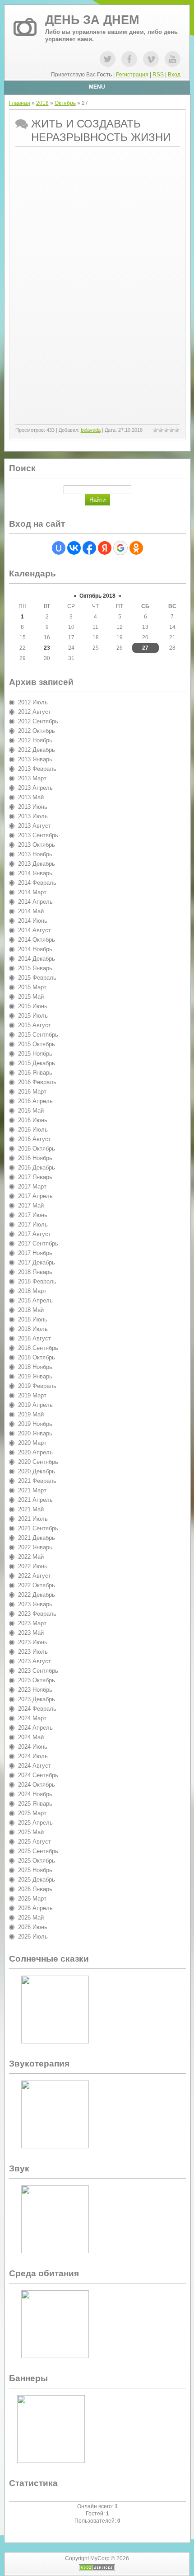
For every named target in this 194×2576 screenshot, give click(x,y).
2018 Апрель (35, 1300)
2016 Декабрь (37, 1168)
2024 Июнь (33, 1747)
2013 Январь (35, 759)
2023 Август (35, 1661)
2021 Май (31, 1509)
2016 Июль (33, 1130)
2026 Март (32, 1899)
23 (47, 648)
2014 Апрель (35, 902)
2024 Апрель (35, 1728)
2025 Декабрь (37, 1880)
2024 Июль (33, 1756)
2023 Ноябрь (35, 1690)
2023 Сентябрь (38, 1671)
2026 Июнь (33, 1927)
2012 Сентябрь (38, 721)
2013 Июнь (33, 807)
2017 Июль (33, 1224)
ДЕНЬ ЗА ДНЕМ (92, 20)
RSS (158, 75)
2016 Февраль (37, 1082)
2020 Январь (35, 1433)
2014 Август (35, 930)
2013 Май (31, 797)
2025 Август (35, 1842)
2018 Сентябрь (38, 1348)
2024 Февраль (37, 1709)
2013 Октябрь (37, 845)
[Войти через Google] (120, 548)
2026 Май (31, 1918)
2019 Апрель (35, 1405)
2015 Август (35, 1025)
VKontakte (151, 59)
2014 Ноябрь (35, 949)
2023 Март (32, 1623)
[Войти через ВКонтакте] (74, 548)
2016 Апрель (35, 1101)
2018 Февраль (37, 1281)
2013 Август (35, 826)
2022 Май (31, 1557)
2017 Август (35, 1234)
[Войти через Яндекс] (105, 548)
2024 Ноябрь (35, 1794)
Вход (174, 75)
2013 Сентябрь (38, 835)
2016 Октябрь (37, 1149)
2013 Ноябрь (35, 854)
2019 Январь (35, 1376)
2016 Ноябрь (35, 1158)
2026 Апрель (35, 1908)
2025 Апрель (35, 1823)
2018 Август (35, 1338)
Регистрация (132, 75)
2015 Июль (33, 1016)
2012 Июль (33, 702)
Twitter (108, 59)
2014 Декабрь (37, 959)
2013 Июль (33, 816)
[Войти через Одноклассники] (136, 548)
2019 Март (32, 1395)
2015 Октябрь (37, 1044)
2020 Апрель (35, 1452)
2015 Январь (35, 968)
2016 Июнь (33, 1120)
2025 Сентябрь (38, 1851)
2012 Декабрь (37, 750)
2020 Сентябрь (38, 1462)
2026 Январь (35, 1889)
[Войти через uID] (59, 548)
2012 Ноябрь (35, 740)
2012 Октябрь (37, 731)
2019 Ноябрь (35, 1424)
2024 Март (32, 1718)
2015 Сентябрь (38, 1035)
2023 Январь (35, 1604)
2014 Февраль (37, 883)
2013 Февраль (37, 769)
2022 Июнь (33, 1566)
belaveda (91, 430)
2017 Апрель (35, 1196)
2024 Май (31, 1737)
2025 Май (31, 1832)
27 (145, 648)
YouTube (173, 59)
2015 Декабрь (37, 1063)
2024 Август (35, 1766)
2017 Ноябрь (35, 1253)
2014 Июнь (33, 921)
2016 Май (31, 1111)
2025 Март (32, 1813)
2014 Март (32, 892)
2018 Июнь (33, 1319)
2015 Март (32, 987)
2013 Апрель (35, 788)
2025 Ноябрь (35, 1870)
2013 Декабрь (37, 864)
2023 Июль (33, 1652)
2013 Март (32, 778)
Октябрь (65, 103)
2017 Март (32, 1187)
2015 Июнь (33, 1006)
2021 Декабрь (37, 1538)
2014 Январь (35, 873)
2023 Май (31, 1633)
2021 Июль (33, 1519)
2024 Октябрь (37, 1785)
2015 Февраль (37, 978)
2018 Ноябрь (35, 1367)
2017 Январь (35, 1177)
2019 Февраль (37, 1386)
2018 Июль (33, 1329)
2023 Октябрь (37, 1680)
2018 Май (31, 1310)
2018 (42, 103)
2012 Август (35, 712)
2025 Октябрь (37, 1861)
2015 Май (31, 997)
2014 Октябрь (37, 940)
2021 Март (32, 1490)
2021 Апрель (35, 1500)
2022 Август (35, 1576)
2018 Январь (35, 1272)
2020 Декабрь (37, 1471)
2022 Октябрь (37, 1585)
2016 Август (35, 1139)
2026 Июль (33, 1937)
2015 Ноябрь (35, 1054)
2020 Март (32, 1443)
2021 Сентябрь (38, 1528)
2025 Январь (35, 1804)
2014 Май (31, 911)
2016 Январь (35, 1073)
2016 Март (32, 1092)
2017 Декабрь (37, 1262)
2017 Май (31, 1205)
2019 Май (31, 1414)
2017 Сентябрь (38, 1243)
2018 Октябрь (37, 1357)
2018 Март (32, 1291)
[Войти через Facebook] (89, 548)
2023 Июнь (33, 1642)
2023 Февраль (37, 1614)
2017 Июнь (33, 1215)
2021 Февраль (37, 1481)
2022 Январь (35, 1547)
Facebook (129, 59)
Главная (20, 103)
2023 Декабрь (37, 1699)
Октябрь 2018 (97, 596)
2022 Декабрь (37, 1595)
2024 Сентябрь (38, 1775)
